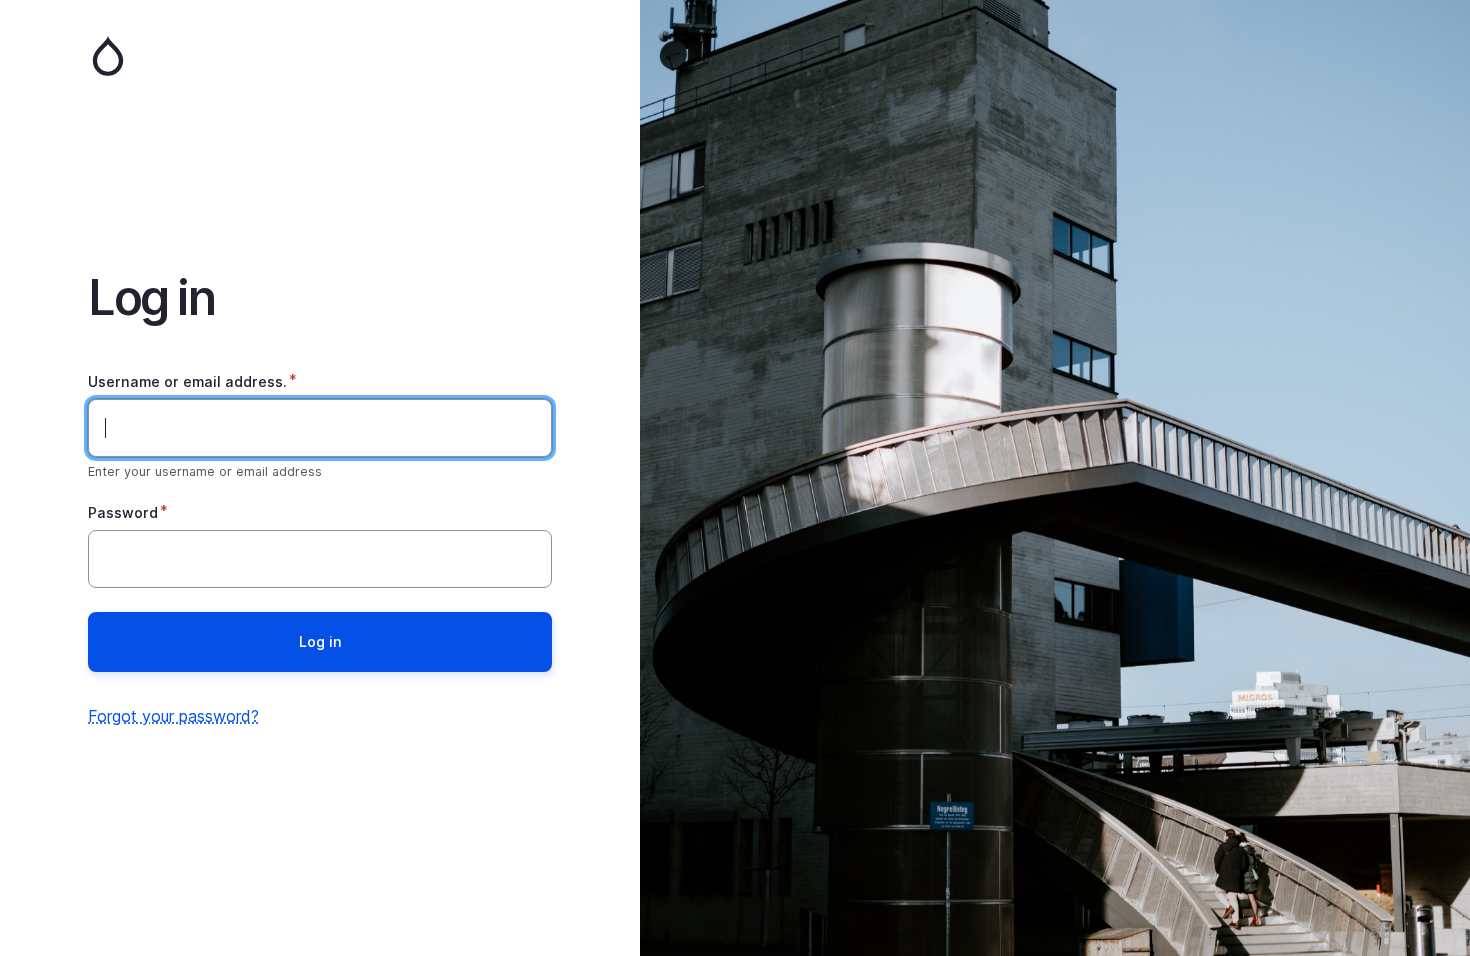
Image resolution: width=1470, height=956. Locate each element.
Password (123, 512)
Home (320, 56)
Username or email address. (187, 381)
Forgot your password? (173, 716)
